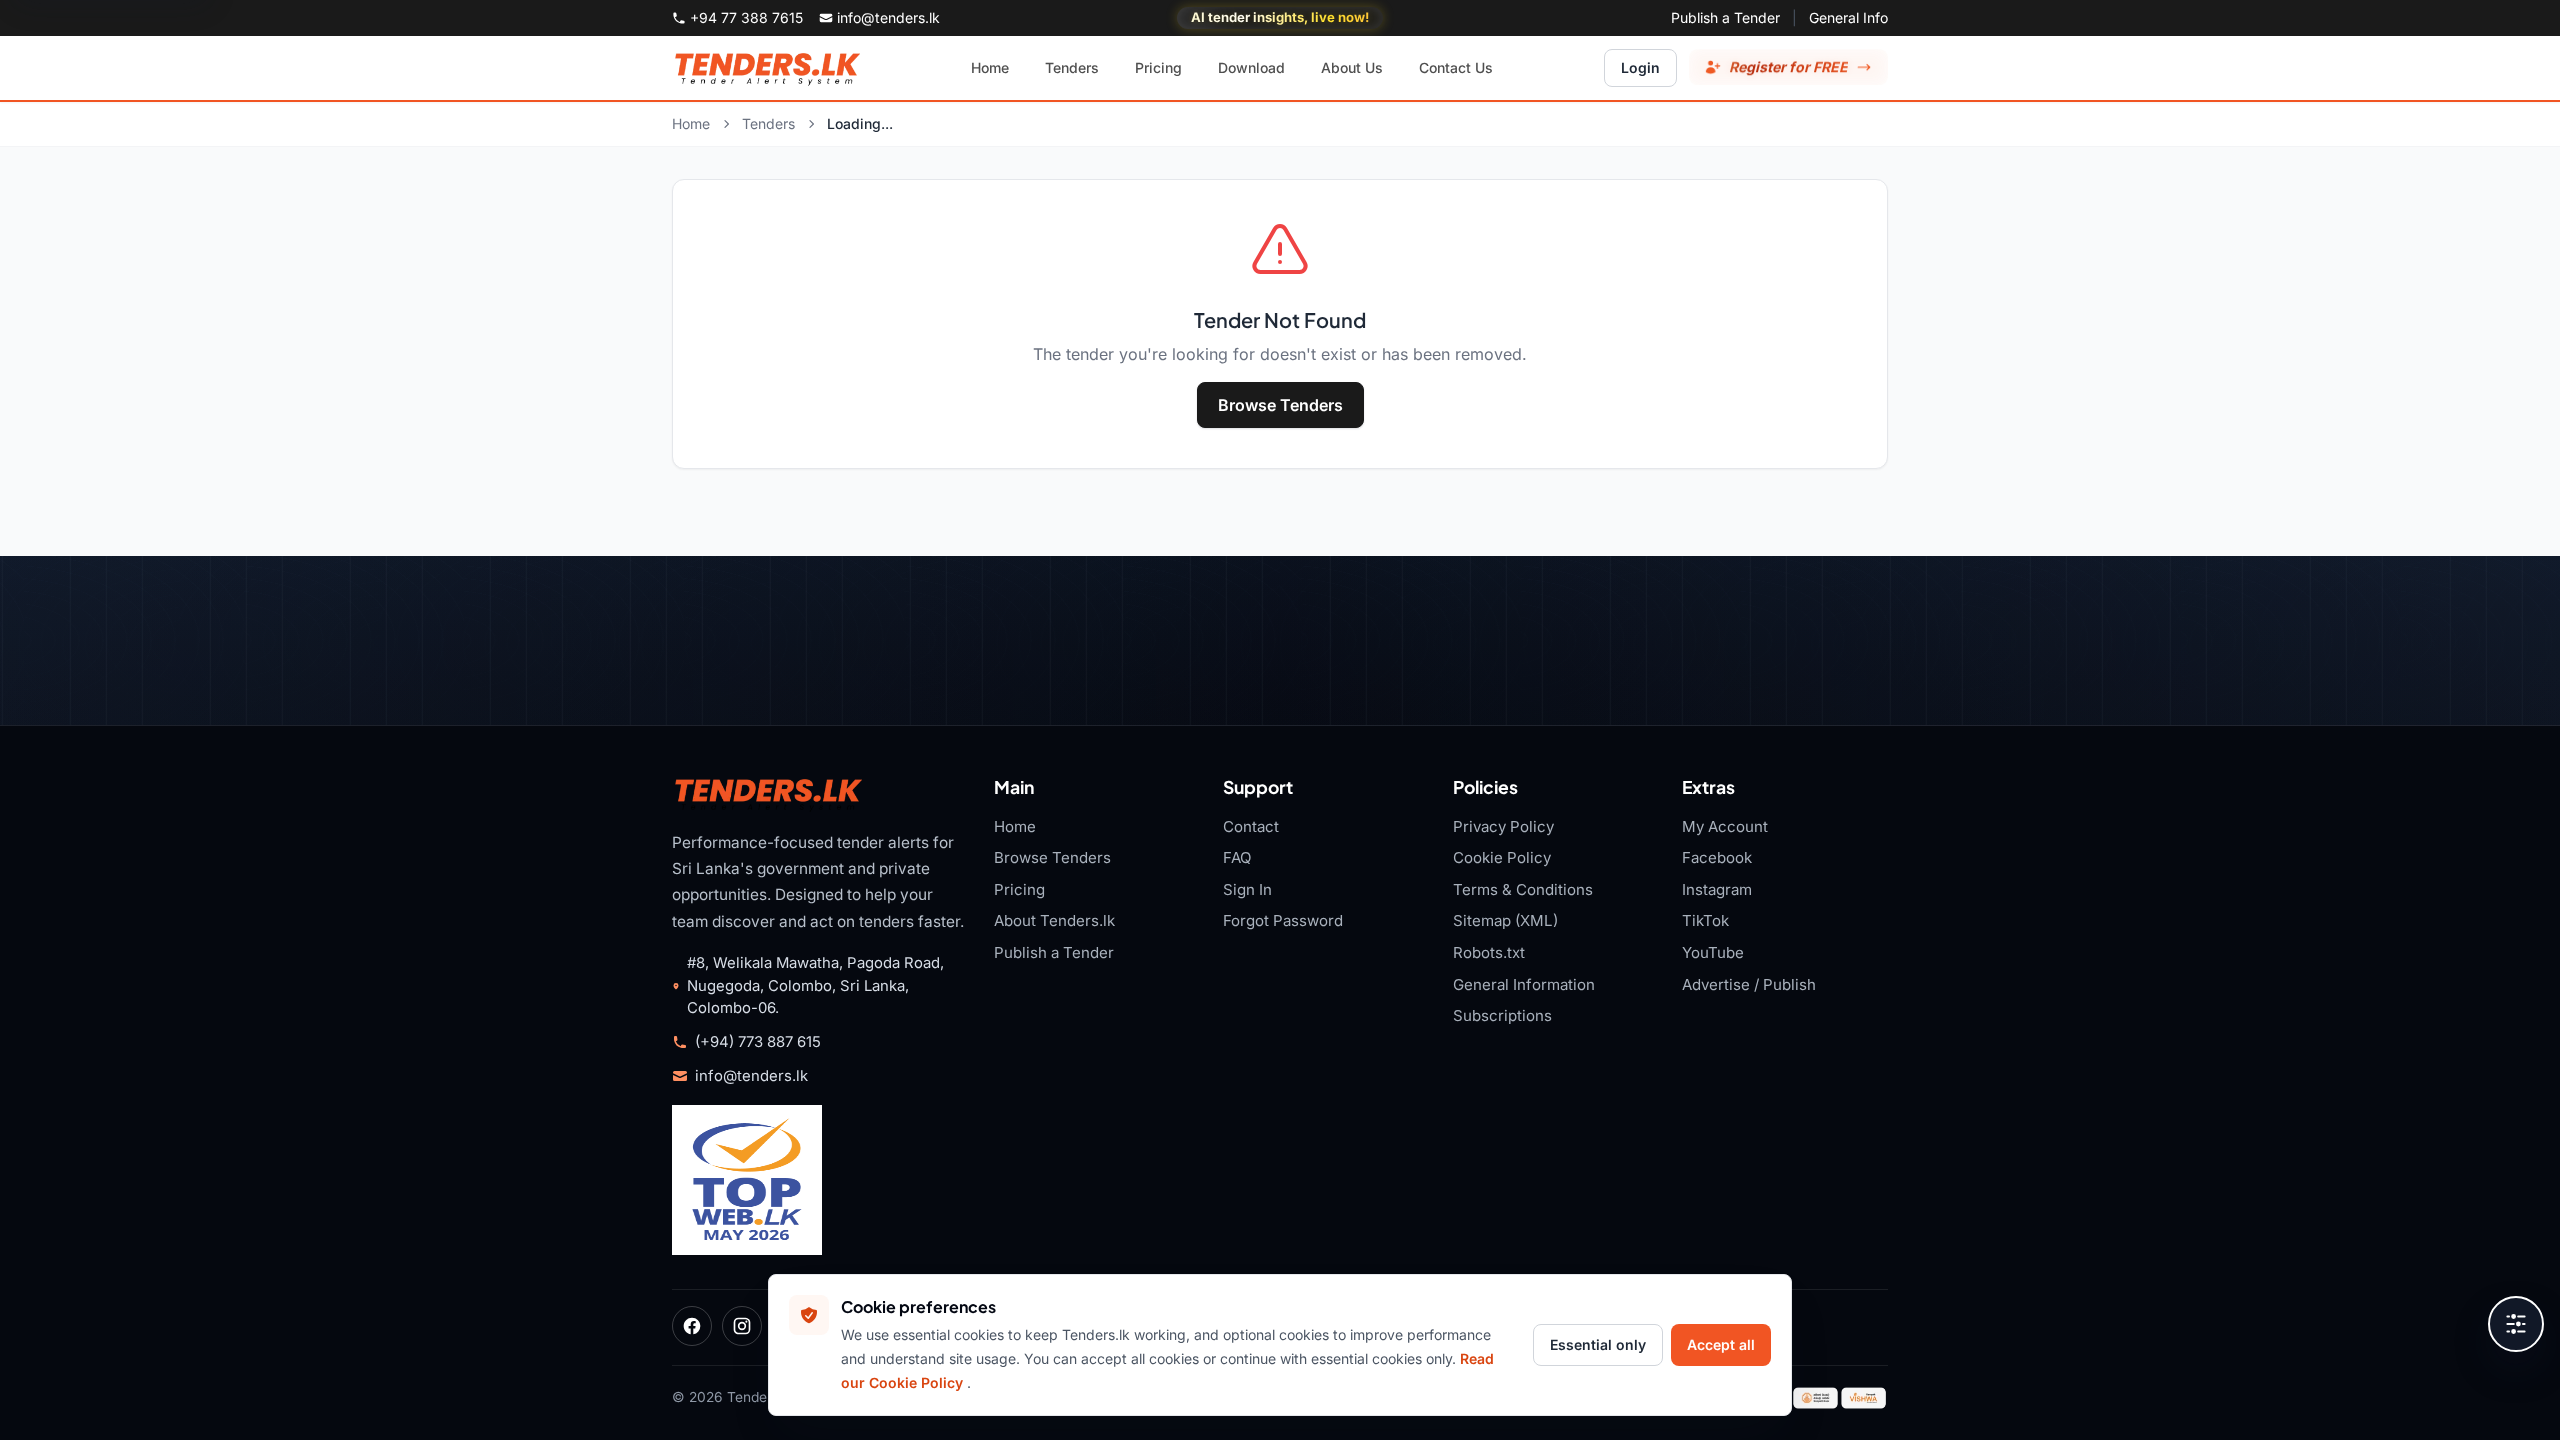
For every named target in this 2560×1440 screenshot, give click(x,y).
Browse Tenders (1280, 405)
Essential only (1598, 1344)
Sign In (1247, 889)
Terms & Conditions (1523, 889)
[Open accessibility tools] (2516, 1324)
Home (691, 123)
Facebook (1717, 857)
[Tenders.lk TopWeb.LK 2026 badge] (747, 1180)
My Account (1725, 826)
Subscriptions (1502, 1015)
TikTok (1705, 920)
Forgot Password (1283, 920)
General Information (1524, 984)
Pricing (1019, 889)
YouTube (1713, 952)
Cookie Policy (1502, 857)
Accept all (1721, 1344)
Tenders (768, 123)
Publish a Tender (1725, 17)
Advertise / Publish (1749, 984)
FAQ (1237, 857)
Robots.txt (1489, 952)
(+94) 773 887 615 (758, 1042)
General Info (1848, 17)
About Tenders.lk (1054, 920)
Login (1640, 67)
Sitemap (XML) (1505, 920)
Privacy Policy (1503, 826)
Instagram (1717, 889)
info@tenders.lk (751, 1076)
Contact (1251, 826)
